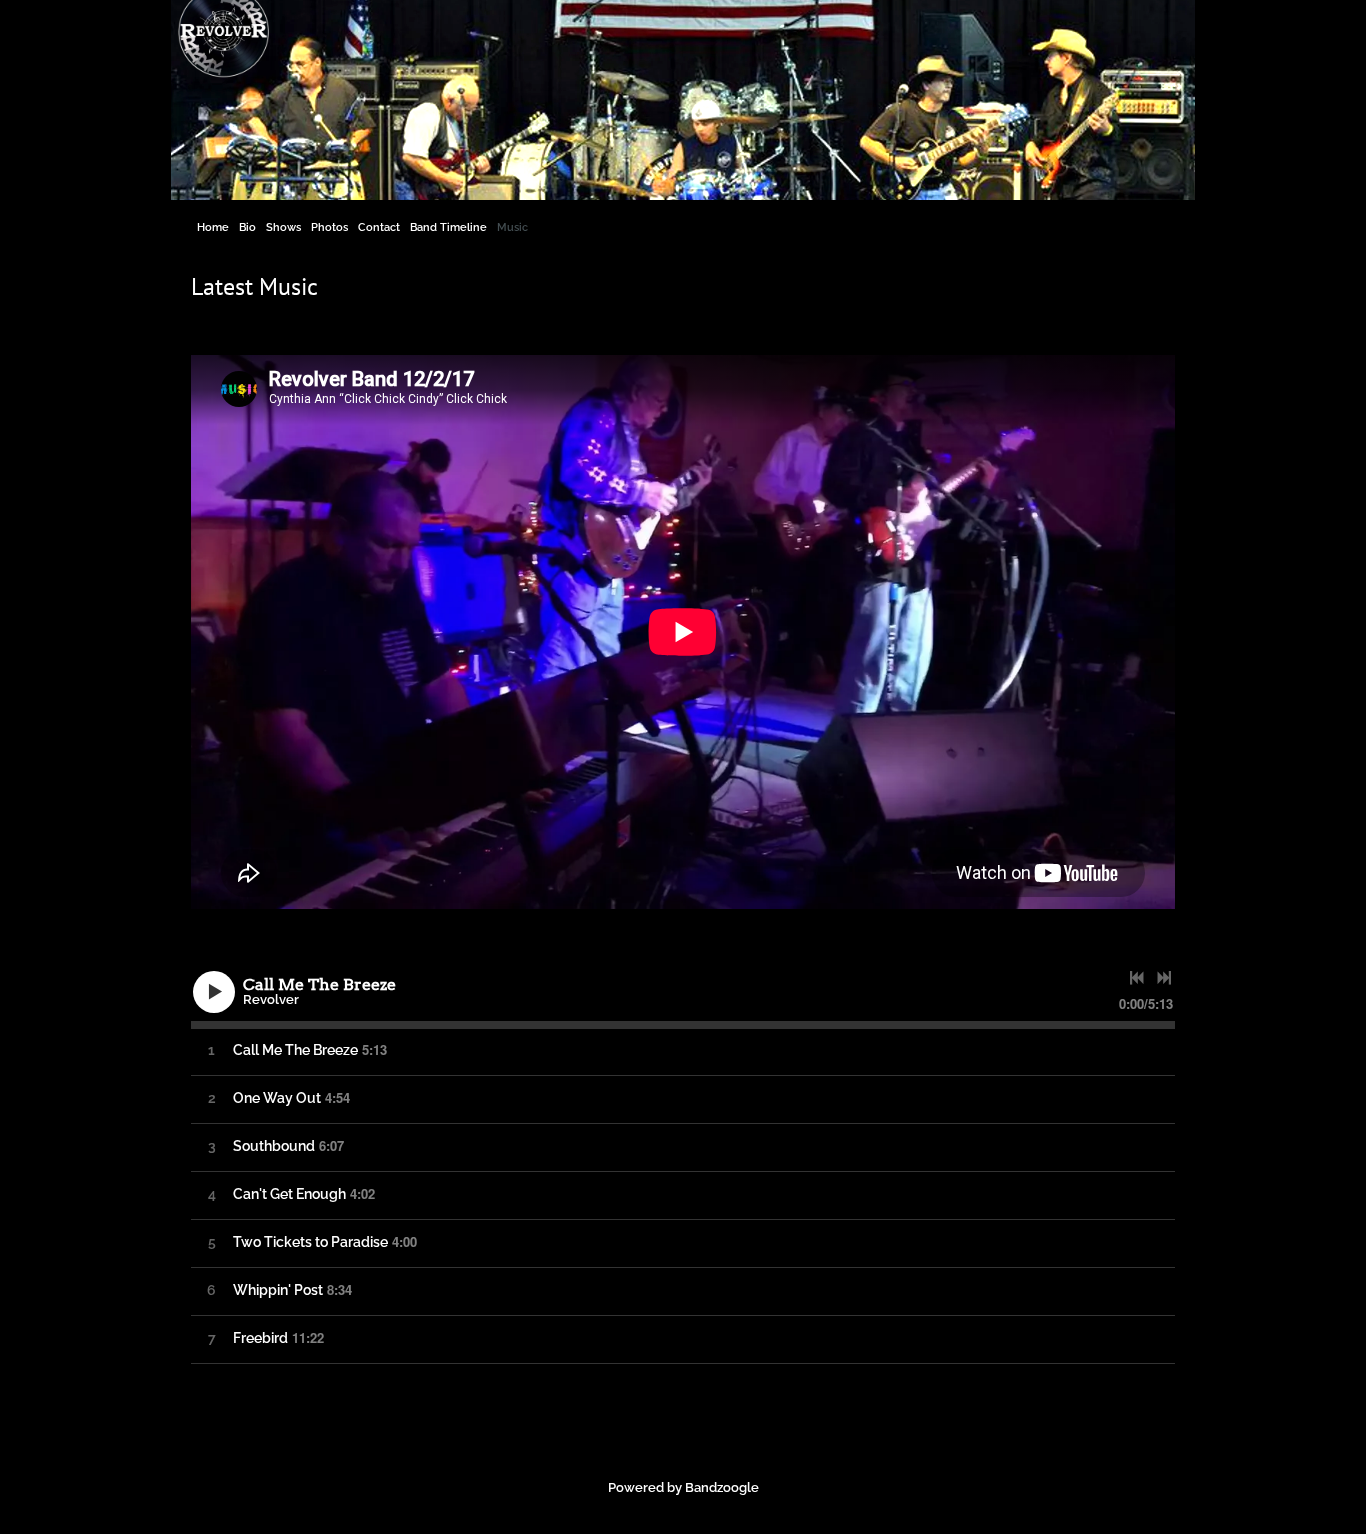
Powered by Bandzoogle (683, 1487)
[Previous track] (1137, 978)
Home (213, 227)
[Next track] (1164, 978)
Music (512, 227)
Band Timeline (448, 227)
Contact (379, 227)
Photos (329, 227)
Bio (247, 227)
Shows (283, 227)
